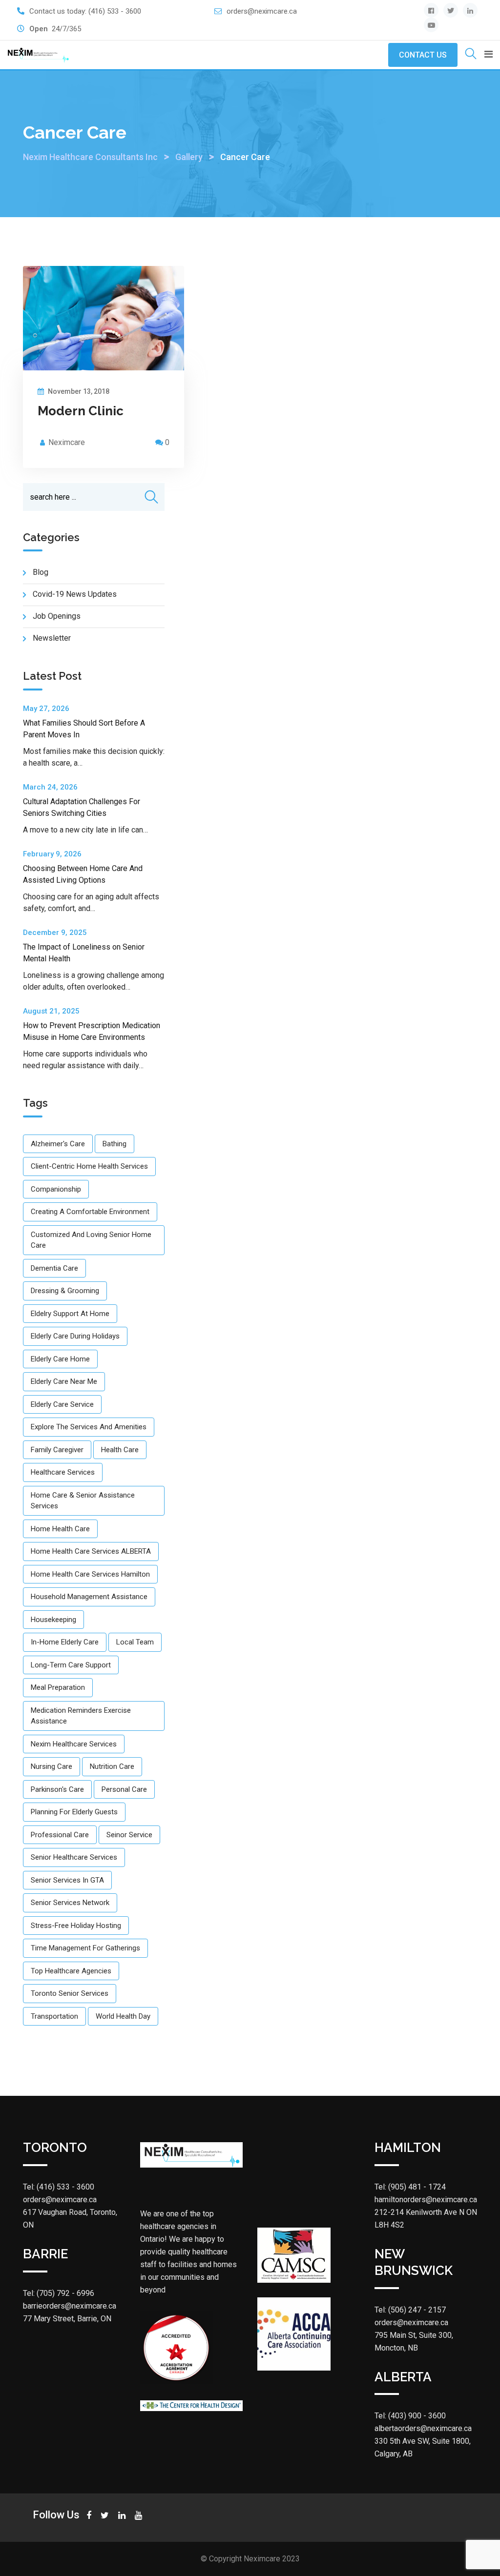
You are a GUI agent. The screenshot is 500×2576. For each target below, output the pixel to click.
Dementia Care (54, 1268)
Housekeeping (53, 1620)
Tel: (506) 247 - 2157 (410, 2310)
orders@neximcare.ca (262, 11)
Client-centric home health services (89, 1166)
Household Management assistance (89, 1597)
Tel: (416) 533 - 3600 (59, 2187)
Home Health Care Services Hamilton (90, 1574)
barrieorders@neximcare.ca (70, 2306)
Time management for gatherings (85, 1948)
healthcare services (63, 1472)
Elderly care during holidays (75, 1336)
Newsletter (52, 638)
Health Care (120, 1450)
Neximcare (67, 442)
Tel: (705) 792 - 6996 (59, 2293)
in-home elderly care (65, 1642)
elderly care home (60, 1359)
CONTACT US (423, 55)
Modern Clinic (81, 411)
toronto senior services (70, 1993)
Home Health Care (60, 1529)
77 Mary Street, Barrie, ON (67, 2319)
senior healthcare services (74, 1857)
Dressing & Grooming (65, 1291)
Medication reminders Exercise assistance (81, 1716)
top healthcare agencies (71, 1971)
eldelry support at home (70, 1314)
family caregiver (57, 1450)
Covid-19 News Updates (75, 594)
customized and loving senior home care (91, 1240)
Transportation (54, 2016)
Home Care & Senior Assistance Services (83, 1501)
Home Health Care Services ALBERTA (91, 1551)
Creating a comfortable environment (90, 1212)
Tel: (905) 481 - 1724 (410, 2187)
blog (41, 572)
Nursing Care (52, 1766)
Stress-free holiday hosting (76, 1926)
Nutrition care (112, 1766)
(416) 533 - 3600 (115, 11)
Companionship (56, 1189)
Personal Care (124, 1789)
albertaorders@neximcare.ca (423, 2428)
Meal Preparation (58, 1687)
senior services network (70, 1903)
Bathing (115, 1144)
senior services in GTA (67, 1880)
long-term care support (71, 1665)
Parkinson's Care (57, 1789)
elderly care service (62, 1404)
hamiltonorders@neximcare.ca (426, 2200)
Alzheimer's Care (58, 1144)
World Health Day (123, 2016)
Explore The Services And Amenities (89, 1427)
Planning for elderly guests (74, 1812)
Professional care (60, 1835)
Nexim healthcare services (74, 1744)
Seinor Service (129, 1835)
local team (135, 1642)
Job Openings (57, 616)
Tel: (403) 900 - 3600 (410, 2416)
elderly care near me (64, 1381)
